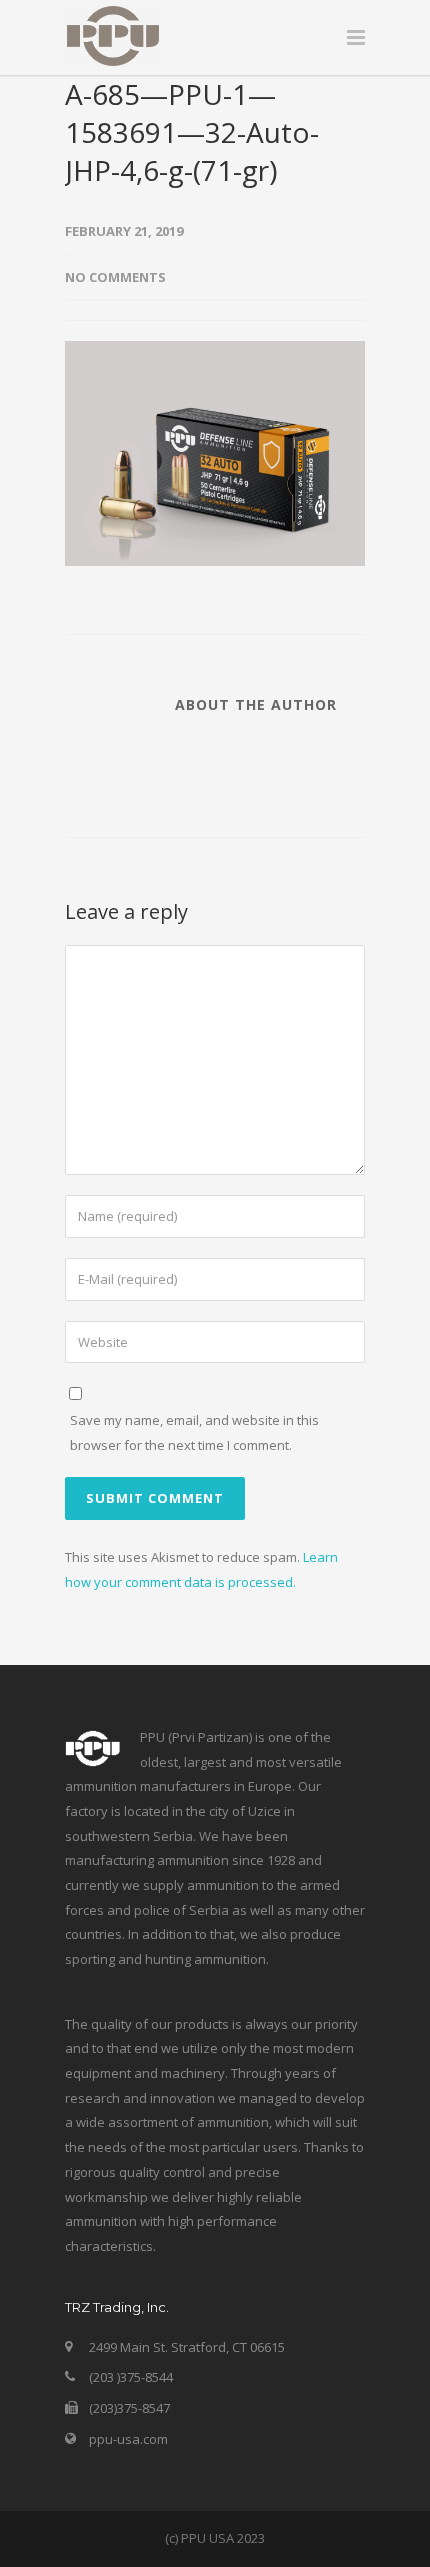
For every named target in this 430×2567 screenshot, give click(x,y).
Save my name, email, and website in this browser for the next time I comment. (194, 1432)
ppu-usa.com (128, 2439)
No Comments (115, 277)
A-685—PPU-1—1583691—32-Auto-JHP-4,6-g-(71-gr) (192, 132)
